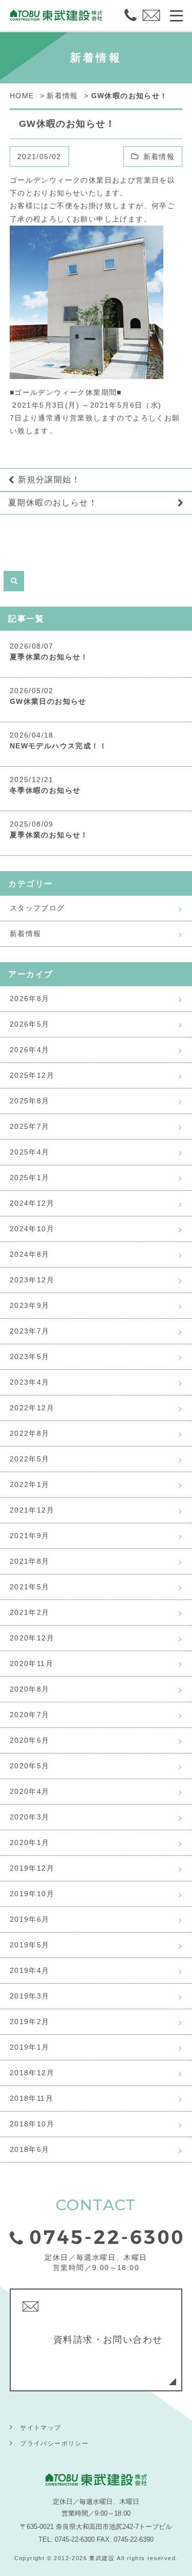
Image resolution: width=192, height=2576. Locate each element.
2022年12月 (32, 1408)
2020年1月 (30, 1842)
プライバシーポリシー (54, 2444)
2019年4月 (30, 1970)
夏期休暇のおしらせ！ (53, 503)
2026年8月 (30, 998)
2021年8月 (30, 1561)
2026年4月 (30, 1050)
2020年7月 (30, 1715)
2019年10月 (32, 1894)
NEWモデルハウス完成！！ (58, 746)
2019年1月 (30, 2047)
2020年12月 (32, 1638)
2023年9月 (30, 1305)
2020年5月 (30, 1766)
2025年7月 (30, 1126)
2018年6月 (30, 2149)
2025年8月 (30, 1101)
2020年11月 (31, 1663)
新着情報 (159, 157)
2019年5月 (30, 1945)
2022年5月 (30, 1459)
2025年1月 (30, 1178)
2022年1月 (30, 1484)
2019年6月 (30, 1919)
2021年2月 (30, 1612)
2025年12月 (32, 1075)
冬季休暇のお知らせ (45, 790)
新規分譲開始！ (49, 480)
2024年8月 (30, 1254)
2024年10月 (32, 1229)
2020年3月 (30, 1817)
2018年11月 (31, 2098)
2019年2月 (30, 2022)
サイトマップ (40, 2428)
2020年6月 (30, 1740)
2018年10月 (32, 2124)
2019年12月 (32, 1868)
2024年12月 (32, 1203)
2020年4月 (30, 1791)
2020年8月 (30, 1689)
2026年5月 (30, 1024)
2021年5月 (30, 1587)
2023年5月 (30, 1357)
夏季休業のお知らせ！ (49, 657)
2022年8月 (30, 1433)
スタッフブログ (37, 908)
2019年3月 (30, 1996)
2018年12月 (32, 2073)
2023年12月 (32, 1280)
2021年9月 (30, 1536)
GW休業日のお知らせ (48, 701)
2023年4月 (30, 1382)
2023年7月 (30, 1331)
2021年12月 (32, 1510)
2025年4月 (30, 1152)
